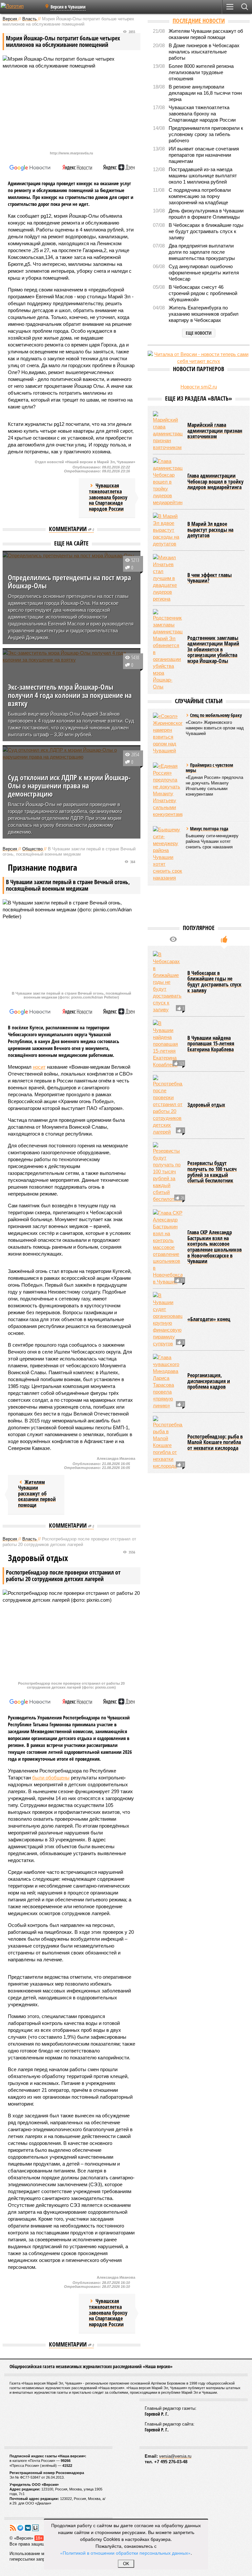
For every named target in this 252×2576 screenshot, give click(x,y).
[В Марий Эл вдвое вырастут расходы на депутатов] (168, 530)
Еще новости (199, 333)
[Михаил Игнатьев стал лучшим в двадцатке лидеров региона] (168, 578)
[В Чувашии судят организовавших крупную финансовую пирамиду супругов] (168, 1319)
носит (39, 1067)
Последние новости (199, 21)
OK (126, 2564)
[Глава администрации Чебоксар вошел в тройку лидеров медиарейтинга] (168, 482)
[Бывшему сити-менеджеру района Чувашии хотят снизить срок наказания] (168, 854)
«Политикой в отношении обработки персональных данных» (125, 2553)
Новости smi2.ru (199, 387)
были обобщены (51, 1778)
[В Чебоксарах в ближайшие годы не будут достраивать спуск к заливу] (168, 982)
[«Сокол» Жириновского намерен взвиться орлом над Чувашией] (168, 733)
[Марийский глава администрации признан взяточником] (168, 431)
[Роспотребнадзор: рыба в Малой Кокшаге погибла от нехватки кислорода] (168, 1443)
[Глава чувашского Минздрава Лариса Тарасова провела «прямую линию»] (168, 1381)
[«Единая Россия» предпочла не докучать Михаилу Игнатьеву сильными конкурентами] (168, 790)
